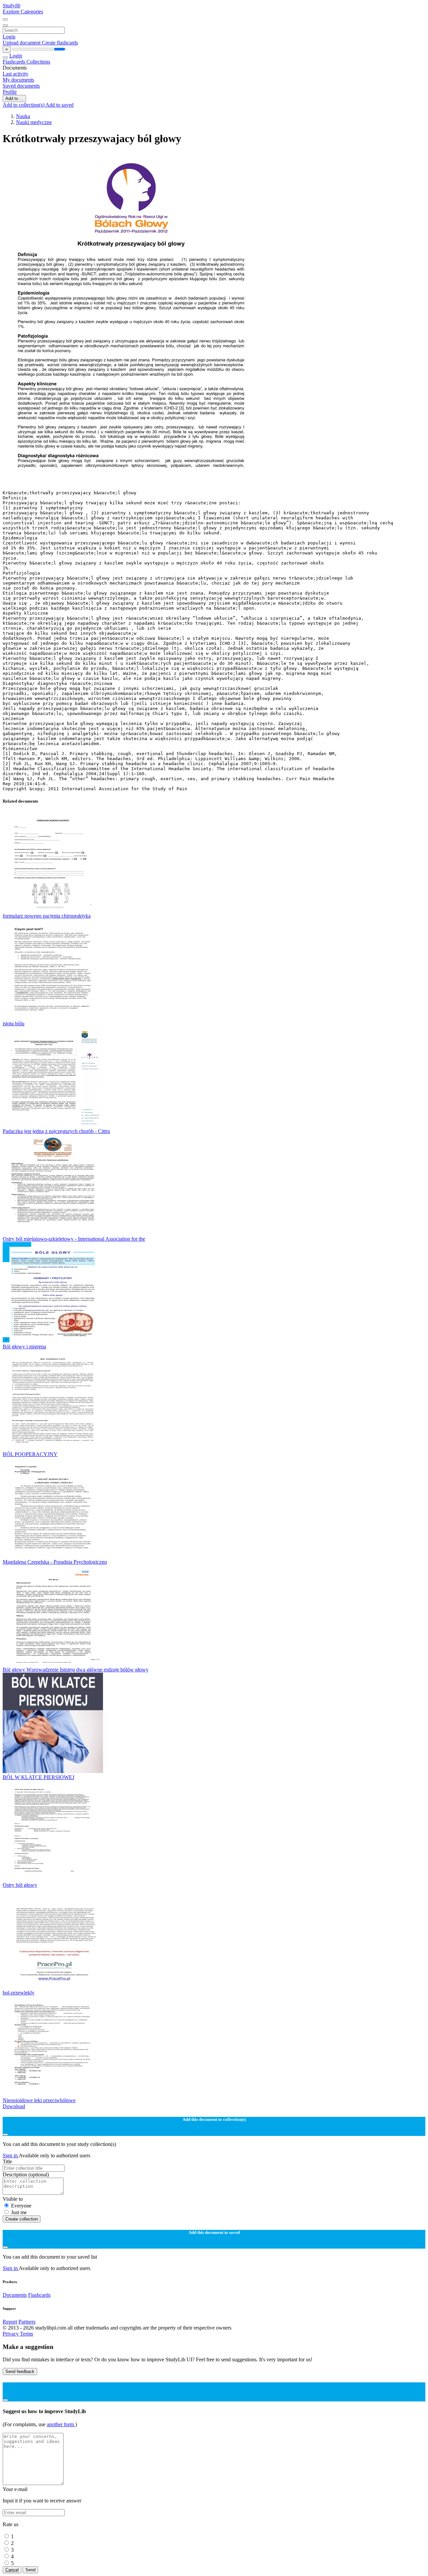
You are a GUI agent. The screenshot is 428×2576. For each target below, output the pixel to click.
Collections (38, 62)
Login (9, 37)
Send (30, 2570)
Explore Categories (23, 12)
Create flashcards (60, 43)
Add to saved (60, 105)
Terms (27, 2334)
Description (26, 2175)
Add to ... (14, 98)
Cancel (12, 2570)
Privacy (11, 2334)
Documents (15, 2295)
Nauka (23, 116)
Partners (27, 2322)
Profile (10, 92)
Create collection (22, 2219)
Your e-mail (15, 2489)
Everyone (21, 2206)
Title (7, 2161)
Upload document (22, 43)
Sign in (11, 2155)
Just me (19, 2212)
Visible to (13, 2199)
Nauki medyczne (34, 122)
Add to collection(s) (24, 105)
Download (14, 2106)
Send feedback (20, 2372)
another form (61, 2424)
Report (10, 2322)
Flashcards (15, 62)
